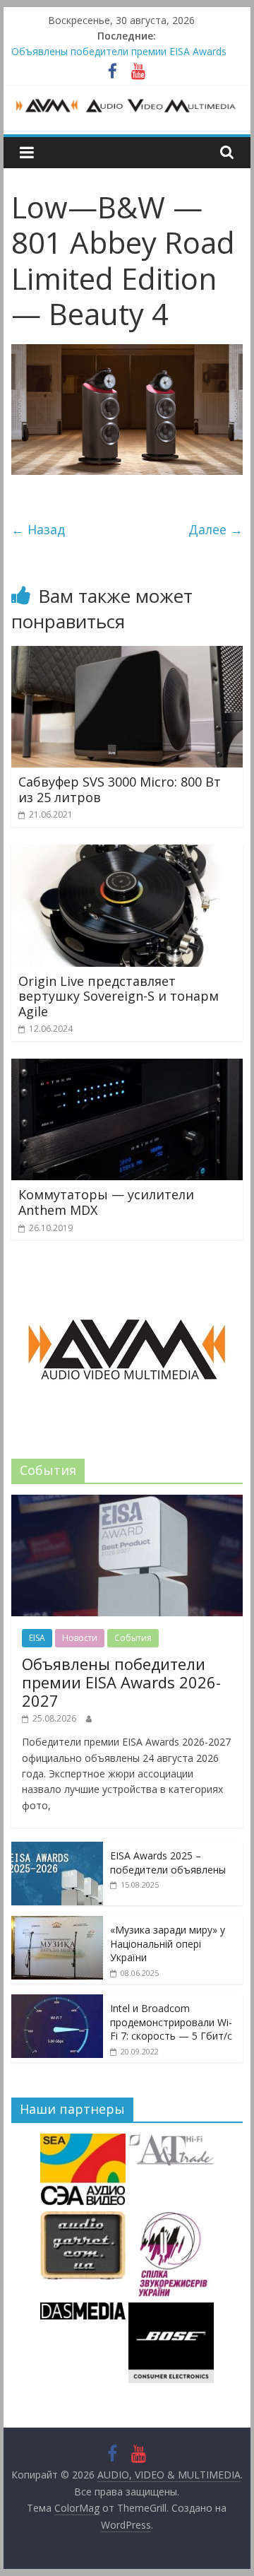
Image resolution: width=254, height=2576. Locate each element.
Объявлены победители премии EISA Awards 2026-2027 (121, 1682)
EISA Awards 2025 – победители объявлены (168, 1863)
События (133, 1638)
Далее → (216, 529)
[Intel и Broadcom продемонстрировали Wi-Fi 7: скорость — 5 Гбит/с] (57, 2002)
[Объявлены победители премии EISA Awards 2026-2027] (127, 1502)
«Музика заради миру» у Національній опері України (168, 1943)
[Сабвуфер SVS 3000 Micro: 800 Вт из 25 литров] (127, 654)
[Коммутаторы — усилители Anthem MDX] (127, 1067)
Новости (80, 1638)
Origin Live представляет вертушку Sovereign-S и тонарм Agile (119, 996)
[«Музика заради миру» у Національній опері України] (57, 1923)
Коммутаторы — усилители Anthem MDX (106, 1202)
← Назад (38, 529)
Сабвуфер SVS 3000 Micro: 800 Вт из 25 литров (120, 789)
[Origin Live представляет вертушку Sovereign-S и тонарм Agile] (127, 853)
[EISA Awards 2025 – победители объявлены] (57, 1849)
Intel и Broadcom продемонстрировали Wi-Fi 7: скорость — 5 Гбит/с (171, 2022)
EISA (37, 1638)
